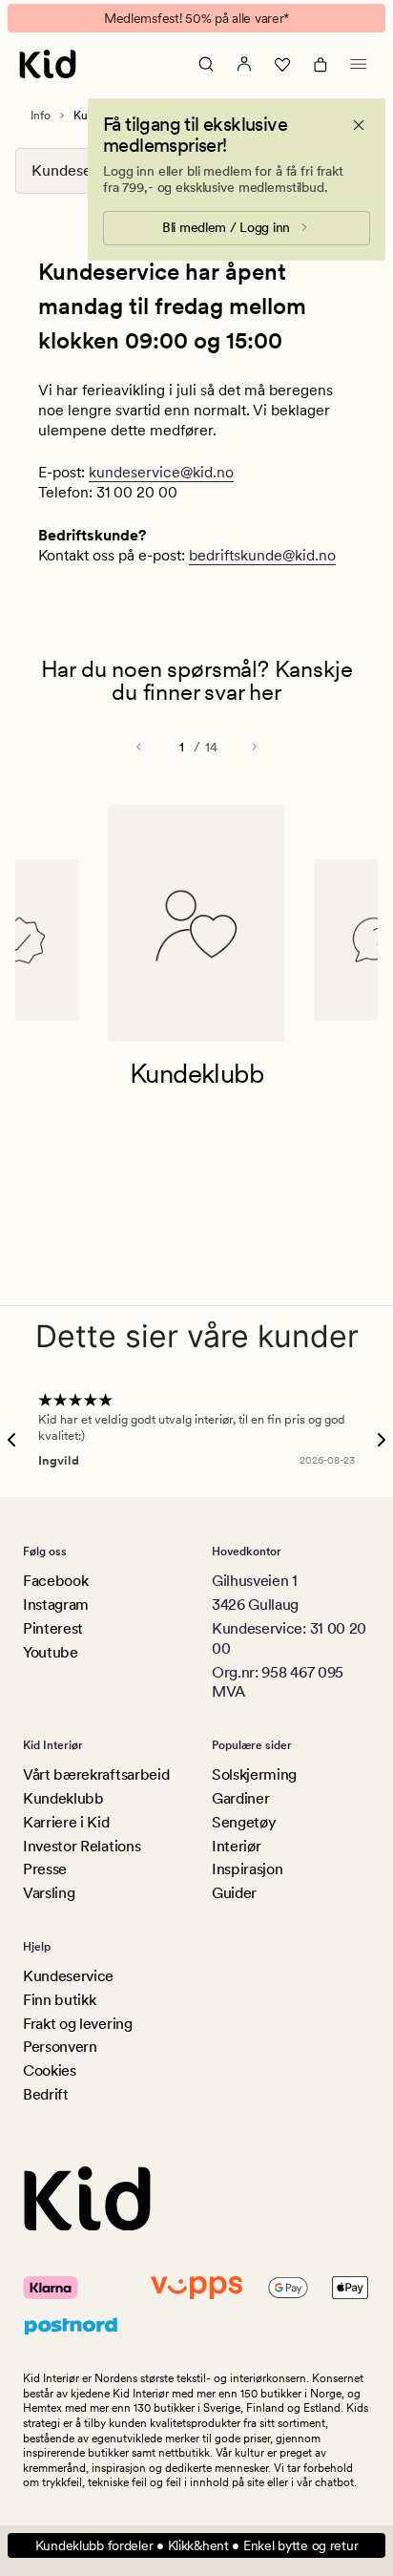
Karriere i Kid (66, 1822)
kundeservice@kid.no (161, 472)
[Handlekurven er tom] (321, 64)
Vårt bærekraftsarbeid (96, 1774)
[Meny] (359, 64)
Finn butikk (59, 2000)
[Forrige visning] (139, 747)
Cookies (50, 2070)
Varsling (49, 1893)
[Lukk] (359, 125)
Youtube (51, 1652)
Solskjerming (254, 1774)
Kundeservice (68, 1976)
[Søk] (206, 64)
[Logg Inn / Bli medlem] (244, 64)
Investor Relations (82, 1846)
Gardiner (240, 1798)
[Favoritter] (282, 64)
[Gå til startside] (48, 64)
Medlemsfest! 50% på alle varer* (196, 18)
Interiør (236, 1846)
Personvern (60, 2047)
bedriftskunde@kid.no (262, 555)
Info (41, 116)
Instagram (56, 1605)
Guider (234, 1893)
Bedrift (46, 2094)
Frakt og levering (78, 2024)
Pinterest (53, 1628)
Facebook (55, 1581)
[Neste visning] (254, 747)
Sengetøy (244, 1822)
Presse (45, 1869)
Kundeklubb (63, 1798)
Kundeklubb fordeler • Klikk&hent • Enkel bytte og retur (197, 2545)
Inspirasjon (247, 1869)
